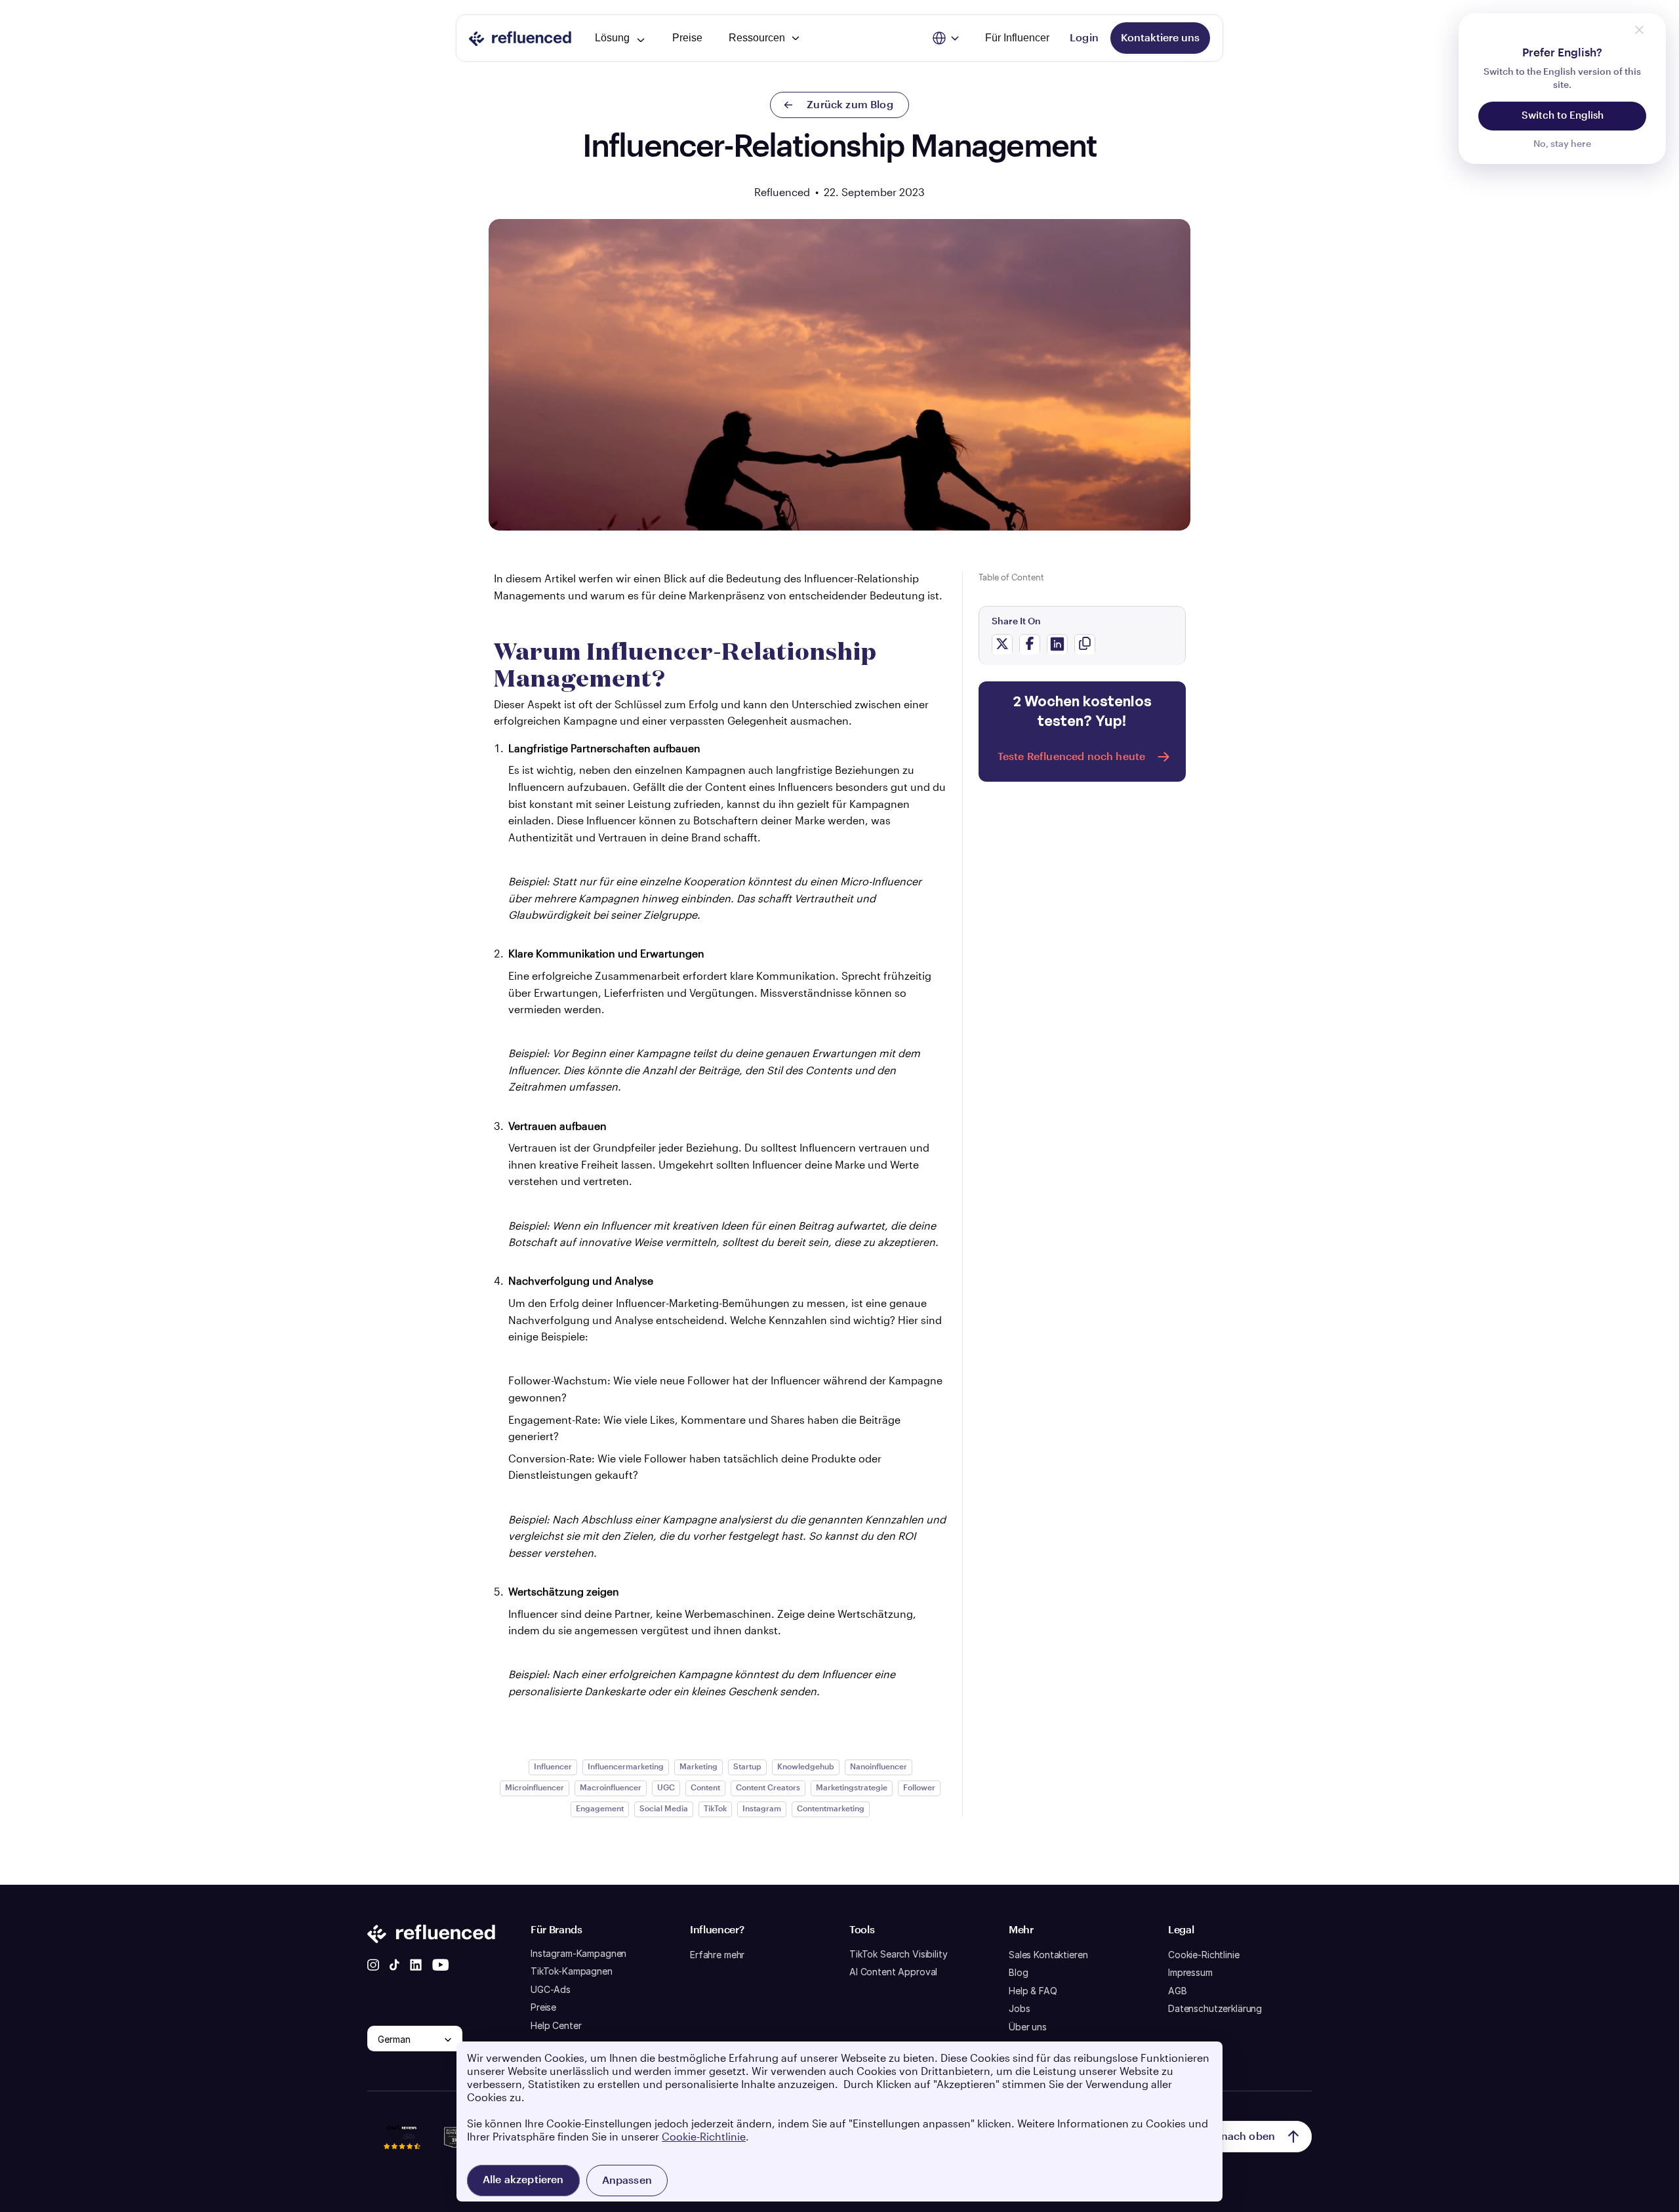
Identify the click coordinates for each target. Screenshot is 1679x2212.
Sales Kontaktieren (1048, 1955)
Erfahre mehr (717, 1955)
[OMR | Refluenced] (402, 2156)
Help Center (556, 2025)
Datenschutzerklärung (1215, 2008)
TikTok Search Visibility (899, 1954)
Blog (1018, 1972)
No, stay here (1562, 144)
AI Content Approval (893, 1972)
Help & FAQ (1033, 1991)
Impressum (1190, 1972)
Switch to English (1563, 116)
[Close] (1639, 30)
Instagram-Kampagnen (578, 1953)
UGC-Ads (551, 1989)
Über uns (1028, 2027)
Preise (543, 2007)
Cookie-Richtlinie (1204, 1955)
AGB (1178, 1991)
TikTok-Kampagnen (572, 1971)
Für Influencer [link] (1017, 38)
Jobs (1019, 2008)
